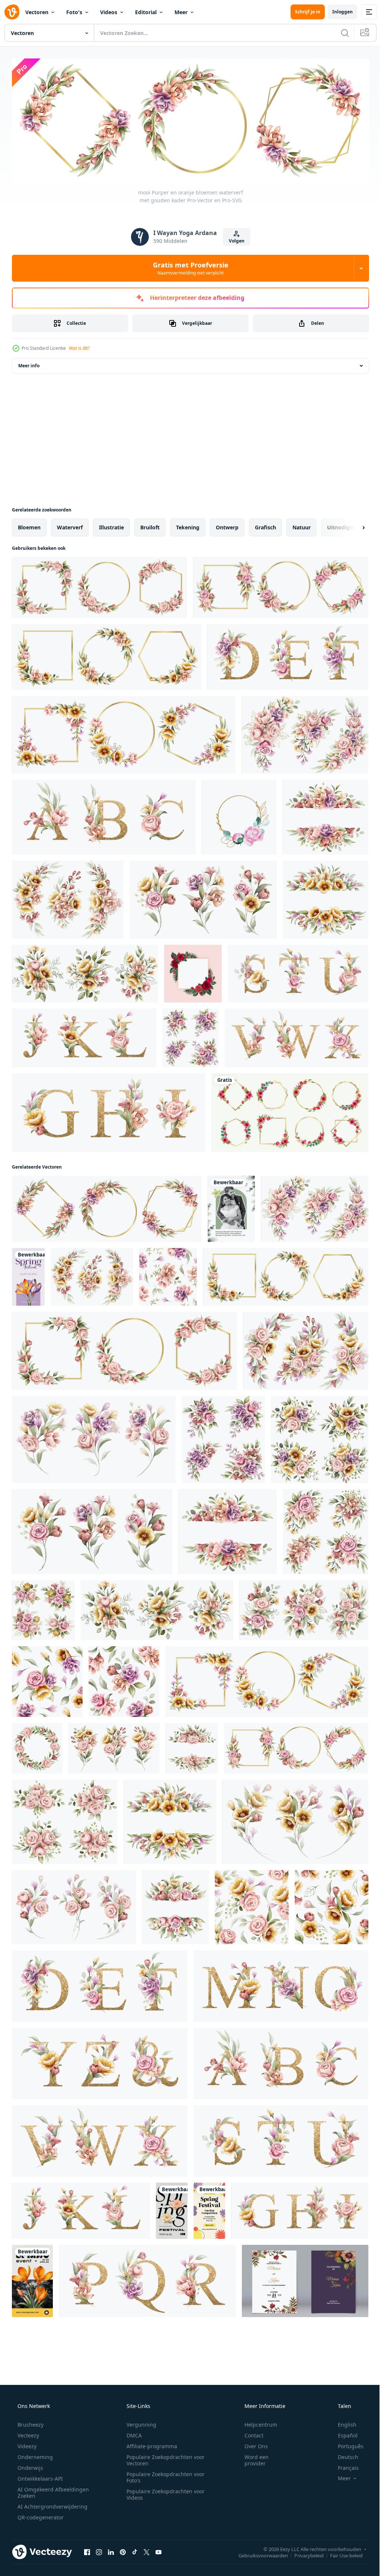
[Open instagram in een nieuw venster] (99, 2550)
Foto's (74, 12)
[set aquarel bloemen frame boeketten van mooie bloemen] (304, 1608)
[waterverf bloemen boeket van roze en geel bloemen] (114, 1746)
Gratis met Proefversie (188, 266)
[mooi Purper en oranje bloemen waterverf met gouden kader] (107, 1207)
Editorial (146, 12)
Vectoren (37, 12)
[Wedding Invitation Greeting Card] (231, 1207)
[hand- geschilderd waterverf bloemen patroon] (124, 1680)
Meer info (29, 364)
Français (343, 2466)
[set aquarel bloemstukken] (320, 1438)
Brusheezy (30, 2422)
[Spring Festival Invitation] (209, 2209)
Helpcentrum (256, 2422)
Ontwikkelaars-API (39, 2476)
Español (343, 2433)
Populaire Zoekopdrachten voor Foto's (163, 2475)
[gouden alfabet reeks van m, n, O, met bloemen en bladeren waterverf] (281, 1984)
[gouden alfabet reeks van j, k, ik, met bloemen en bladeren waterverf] (84, 1036)
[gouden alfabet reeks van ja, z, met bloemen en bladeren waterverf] (100, 2062)
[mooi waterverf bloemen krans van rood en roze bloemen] (37, 1746)
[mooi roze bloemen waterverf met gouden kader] (100, 586)
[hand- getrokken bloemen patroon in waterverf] (252, 1905)
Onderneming (34, 2455)
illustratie (111, 525)
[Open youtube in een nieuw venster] (159, 2550)
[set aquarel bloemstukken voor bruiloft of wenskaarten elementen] (306, 1349)
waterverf (70, 525)
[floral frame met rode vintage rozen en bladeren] (193, 972)
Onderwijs (30, 2466)
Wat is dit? (79, 346)
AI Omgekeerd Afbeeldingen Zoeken (43, 2490)
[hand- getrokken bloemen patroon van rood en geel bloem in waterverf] (332, 1905)
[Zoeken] (339, 33)
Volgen (234, 239)
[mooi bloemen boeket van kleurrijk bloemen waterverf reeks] (203, 898)
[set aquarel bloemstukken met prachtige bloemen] (326, 1530)
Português (346, 2444)
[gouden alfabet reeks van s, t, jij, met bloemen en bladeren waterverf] (298, 972)
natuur (302, 525)
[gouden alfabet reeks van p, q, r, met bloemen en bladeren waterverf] (147, 2279)
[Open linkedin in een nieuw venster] (111, 2550)
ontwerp (227, 525)
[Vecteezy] (12, 12)
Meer (181, 12)
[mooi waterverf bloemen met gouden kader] (124, 733)
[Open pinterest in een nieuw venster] (123, 2550)
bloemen (29, 525)
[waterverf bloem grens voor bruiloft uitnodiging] (175, 1905)
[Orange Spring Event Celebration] (32, 2279)
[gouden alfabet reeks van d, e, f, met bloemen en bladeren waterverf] (288, 655)
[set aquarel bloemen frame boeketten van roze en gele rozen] (43, 1608)
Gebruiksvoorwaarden (258, 2553)
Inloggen (337, 12)
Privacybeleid (303, 2553)
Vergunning (139, 2422)
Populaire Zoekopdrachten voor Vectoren (163, 2458)
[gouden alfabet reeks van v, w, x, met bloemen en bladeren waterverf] (297, 1036)
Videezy (26, 2444)
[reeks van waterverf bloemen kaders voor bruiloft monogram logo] (281, 586)
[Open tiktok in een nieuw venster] (135, 2550)
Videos (109, 12)
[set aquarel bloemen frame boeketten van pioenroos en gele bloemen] (68, 898)
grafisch (265, 525)
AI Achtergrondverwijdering (52, 2504)
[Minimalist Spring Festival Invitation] (172, 2209)
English (342, 2422)
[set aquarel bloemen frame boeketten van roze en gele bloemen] (85, 972)
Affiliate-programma (149, 2444)
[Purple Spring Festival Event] (28, 1275)
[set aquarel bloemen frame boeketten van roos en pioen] (305, 733)
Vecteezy (28, 2433)
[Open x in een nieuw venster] (147, 2550)
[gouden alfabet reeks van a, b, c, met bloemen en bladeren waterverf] (104, 815)
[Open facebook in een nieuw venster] (87, 2550)
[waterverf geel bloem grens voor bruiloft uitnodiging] (326, 898)
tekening (188, 525)
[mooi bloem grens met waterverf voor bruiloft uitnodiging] (325, 815)
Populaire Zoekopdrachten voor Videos (163, 2492)
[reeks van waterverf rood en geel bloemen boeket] (295, 1820)
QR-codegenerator (40, 2515)
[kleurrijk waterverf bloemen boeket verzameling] (94, 1438)
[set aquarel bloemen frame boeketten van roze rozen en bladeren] (65, 1820)
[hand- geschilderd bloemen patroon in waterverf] (47, 1680)
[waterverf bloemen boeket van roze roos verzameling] (74, 1905)
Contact (249, 2433)
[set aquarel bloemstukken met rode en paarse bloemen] (190, 1036)
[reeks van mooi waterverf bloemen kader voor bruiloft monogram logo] (107, 655)
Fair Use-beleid (341, 2553)
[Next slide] (352, 526)
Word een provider (252, 2458)
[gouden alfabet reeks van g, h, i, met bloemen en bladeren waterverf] (109, 1111)
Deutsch (343, 2455)
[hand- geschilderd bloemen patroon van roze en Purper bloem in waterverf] (168, 1275)
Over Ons (251, 2444)
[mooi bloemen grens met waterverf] (192, 1746)
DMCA (132, 2433)
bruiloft (150, 525)
